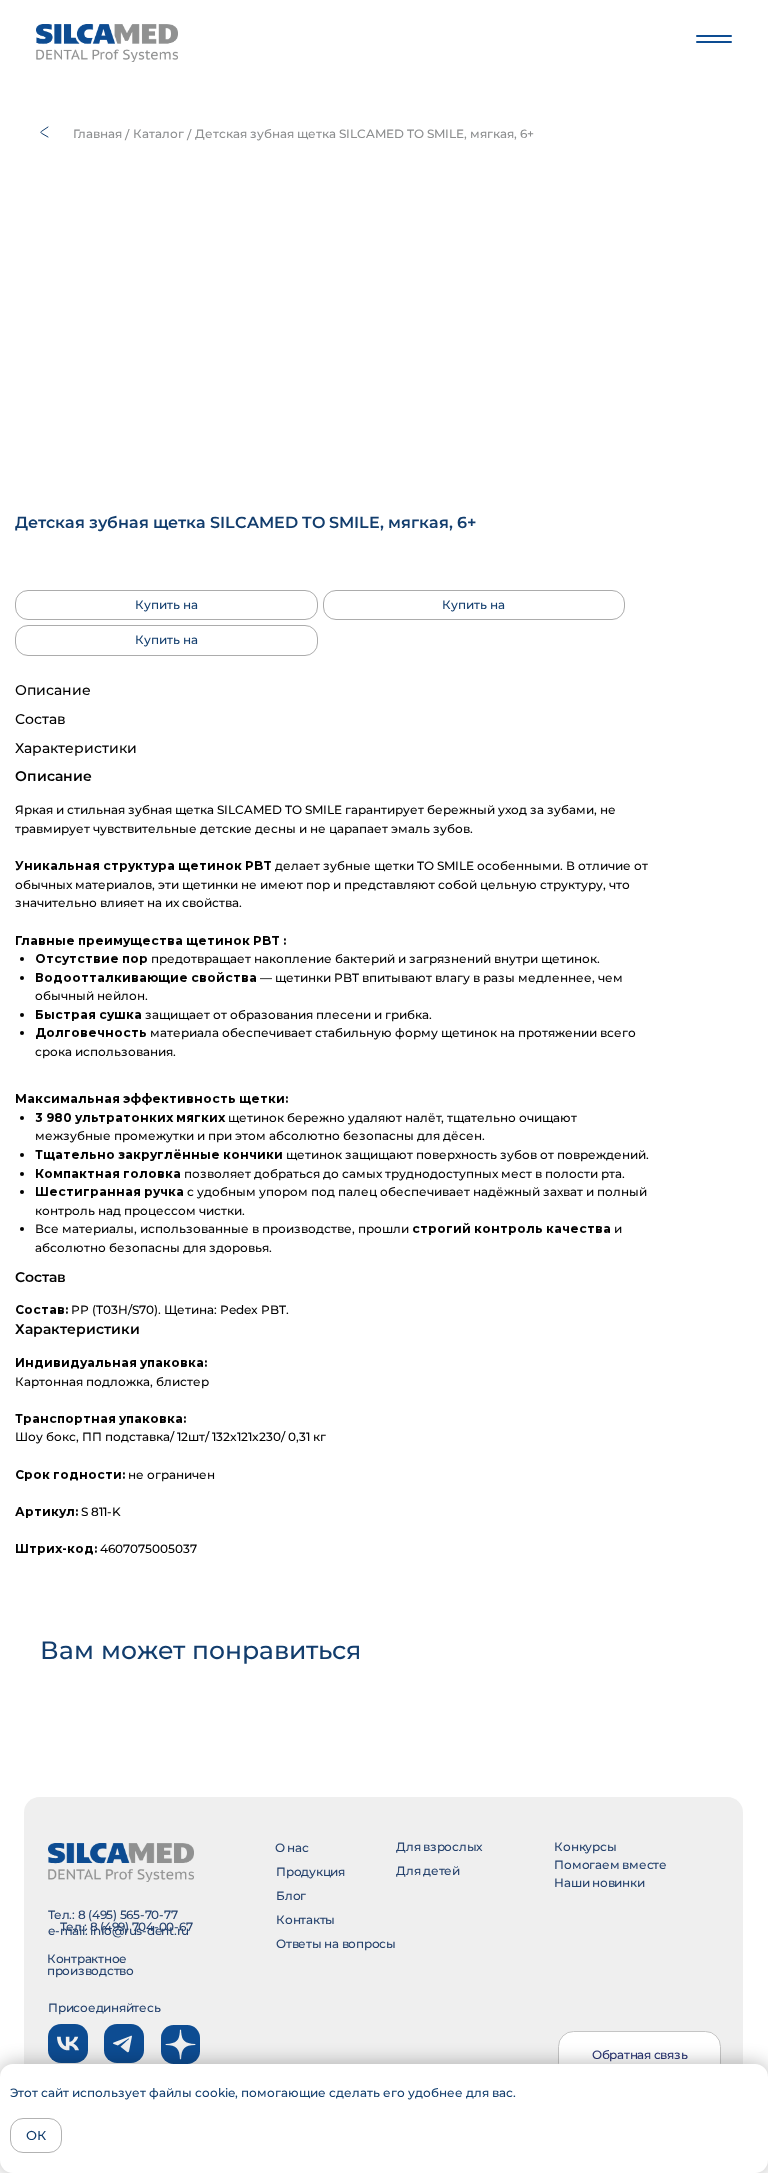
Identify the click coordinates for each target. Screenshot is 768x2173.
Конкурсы (585, 1846)
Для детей (428, 1870)
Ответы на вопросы (336, 1943)
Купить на (166, 604)
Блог (291, 1895)
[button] (639, 2055)
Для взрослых (439, 1846)
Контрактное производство (90, 1964)
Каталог (158, 133)
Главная (97, 133)
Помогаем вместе (610, 1864)
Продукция (310, 1871)
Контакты (305, 1919)
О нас (292, 1847)
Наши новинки (599, 1882)
